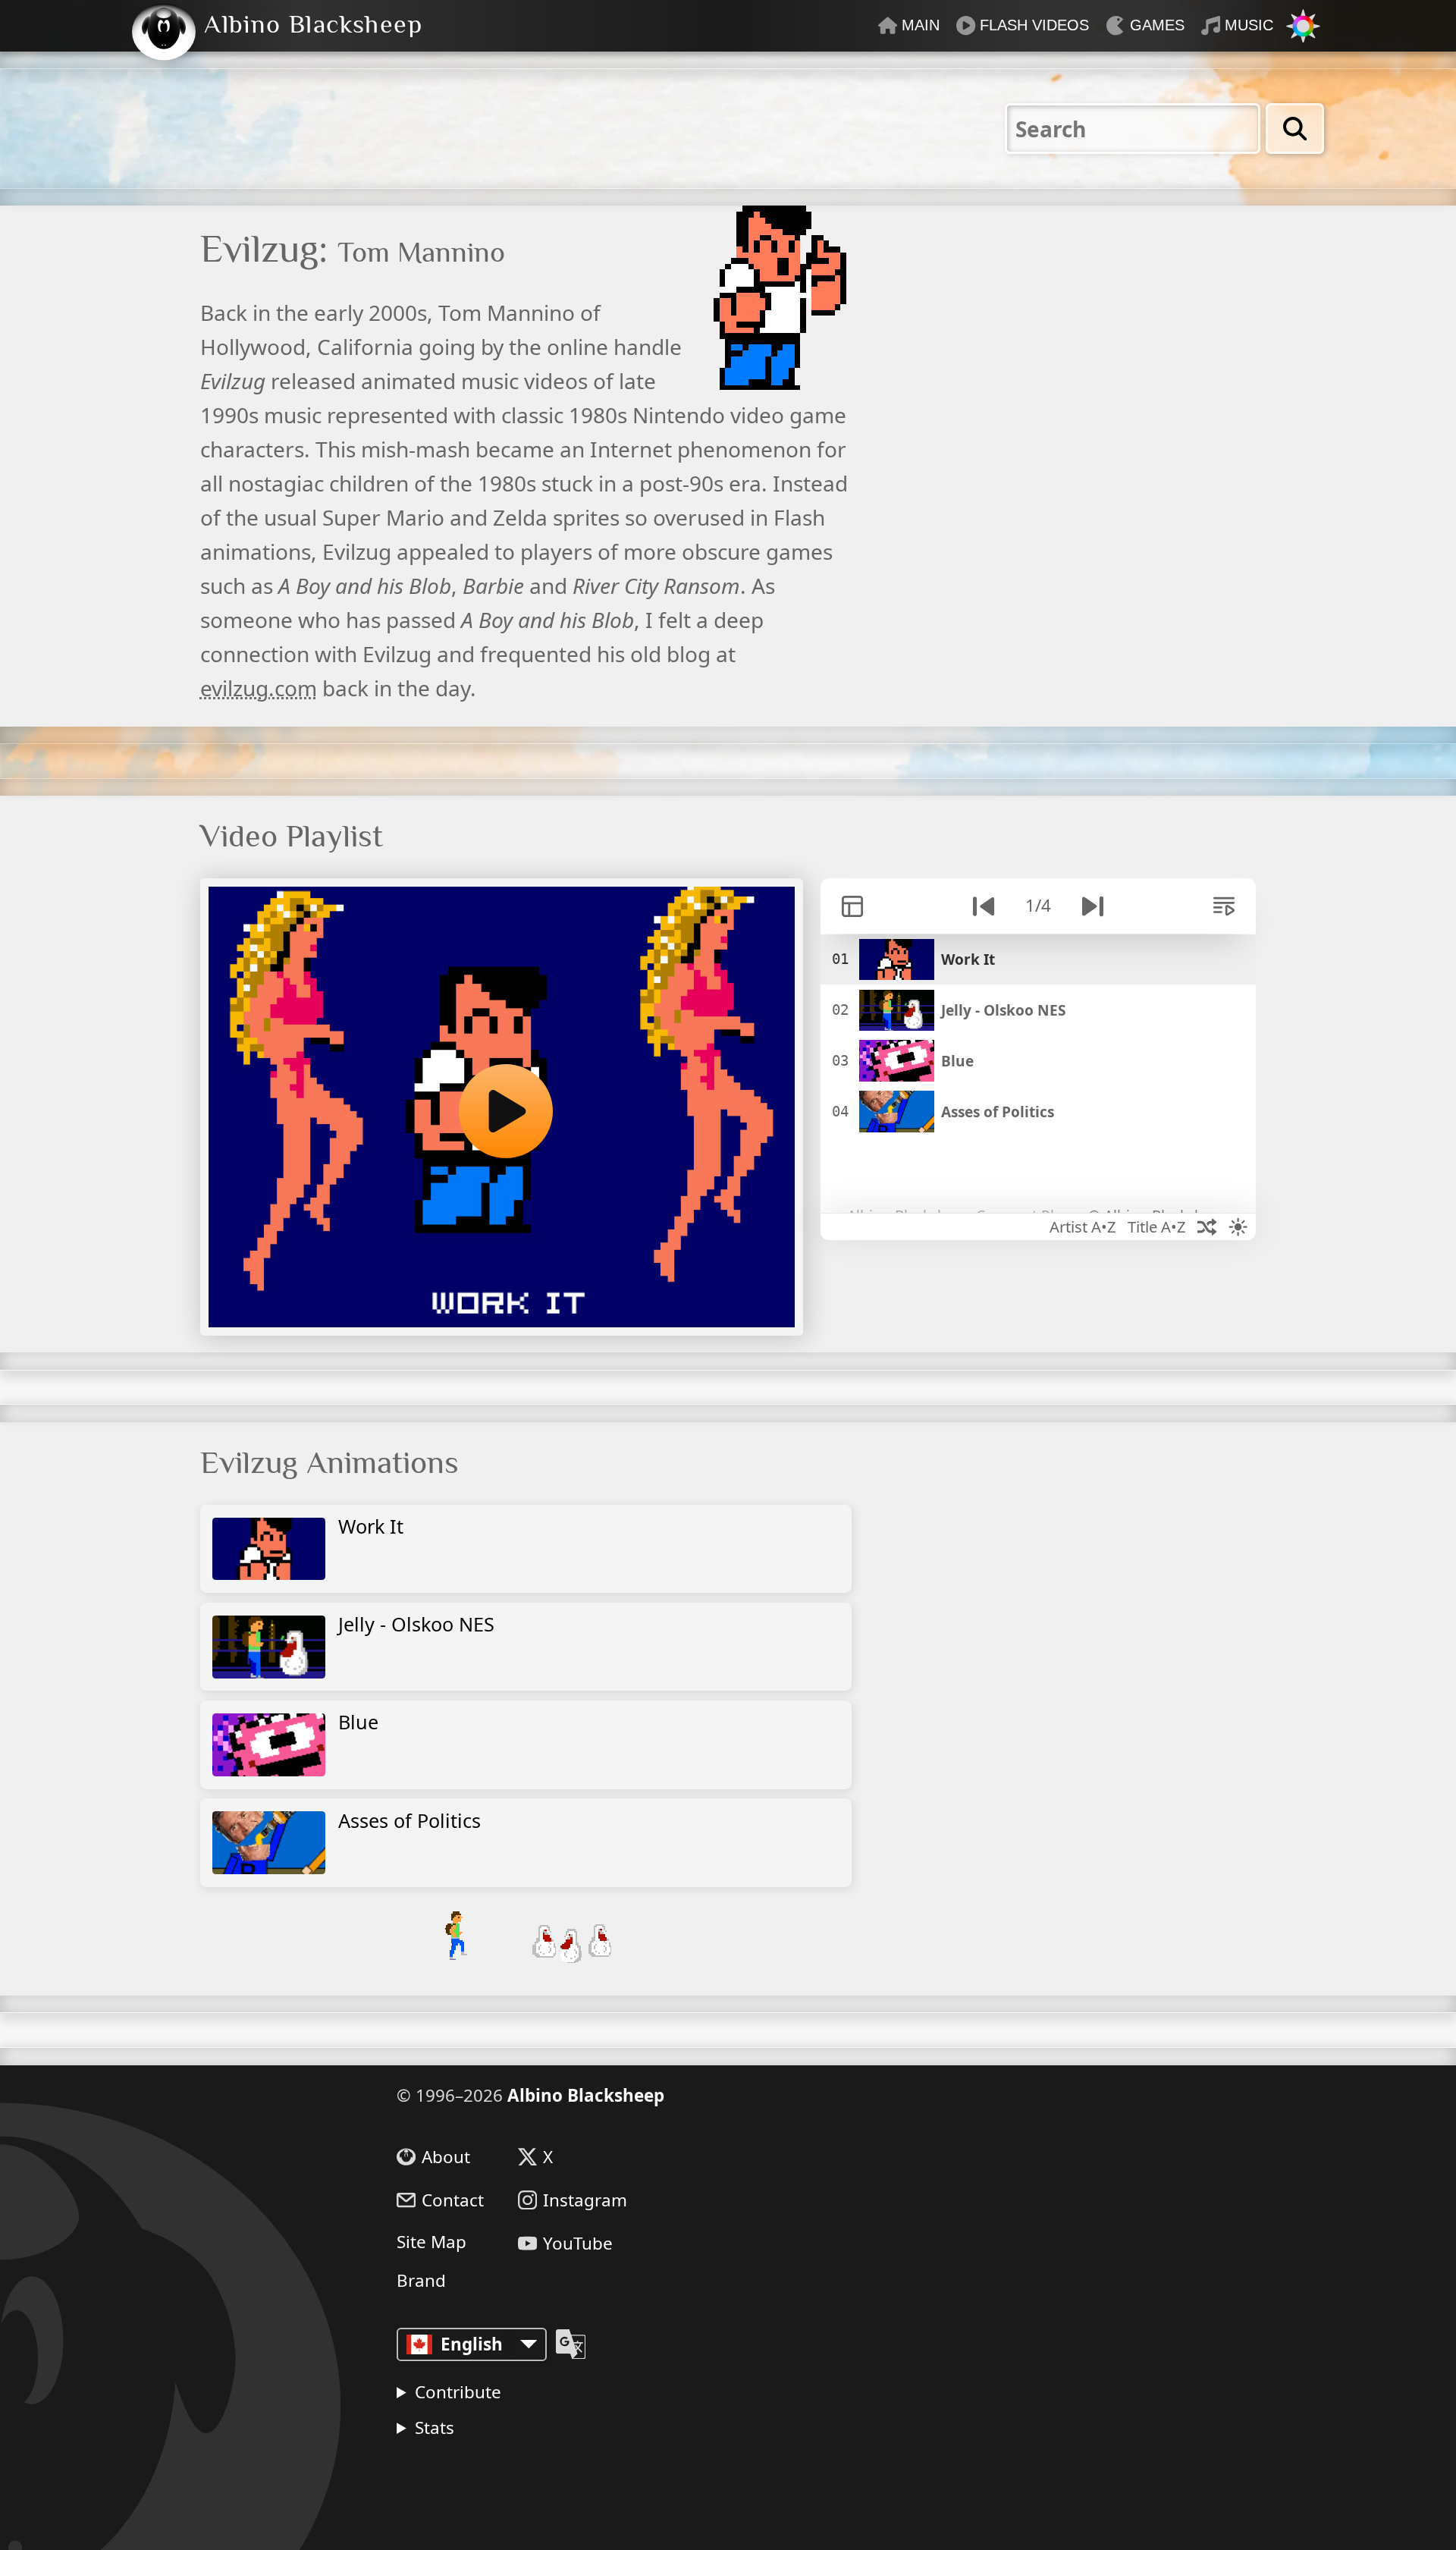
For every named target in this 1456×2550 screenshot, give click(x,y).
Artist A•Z (1083, 1226)
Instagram (585, 2200)
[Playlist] (1224, 906)
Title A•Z (1157, 1226)
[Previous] (984, 906)
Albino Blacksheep (586, 2095)
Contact (453, 2200)
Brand (421, 2281)
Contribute (458, 2392)
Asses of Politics (409, 1820)
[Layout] (852, 906)
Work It (371, 1526)
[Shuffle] (1207, 1227)
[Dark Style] (1238, 1227)
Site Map (431, 2242)
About (446, 2157)
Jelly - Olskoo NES (416, 1624)
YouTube (578, 2243)
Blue (358, 1722)
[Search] (1295, 128)
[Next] (1092, 906)
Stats (435, 2428)
